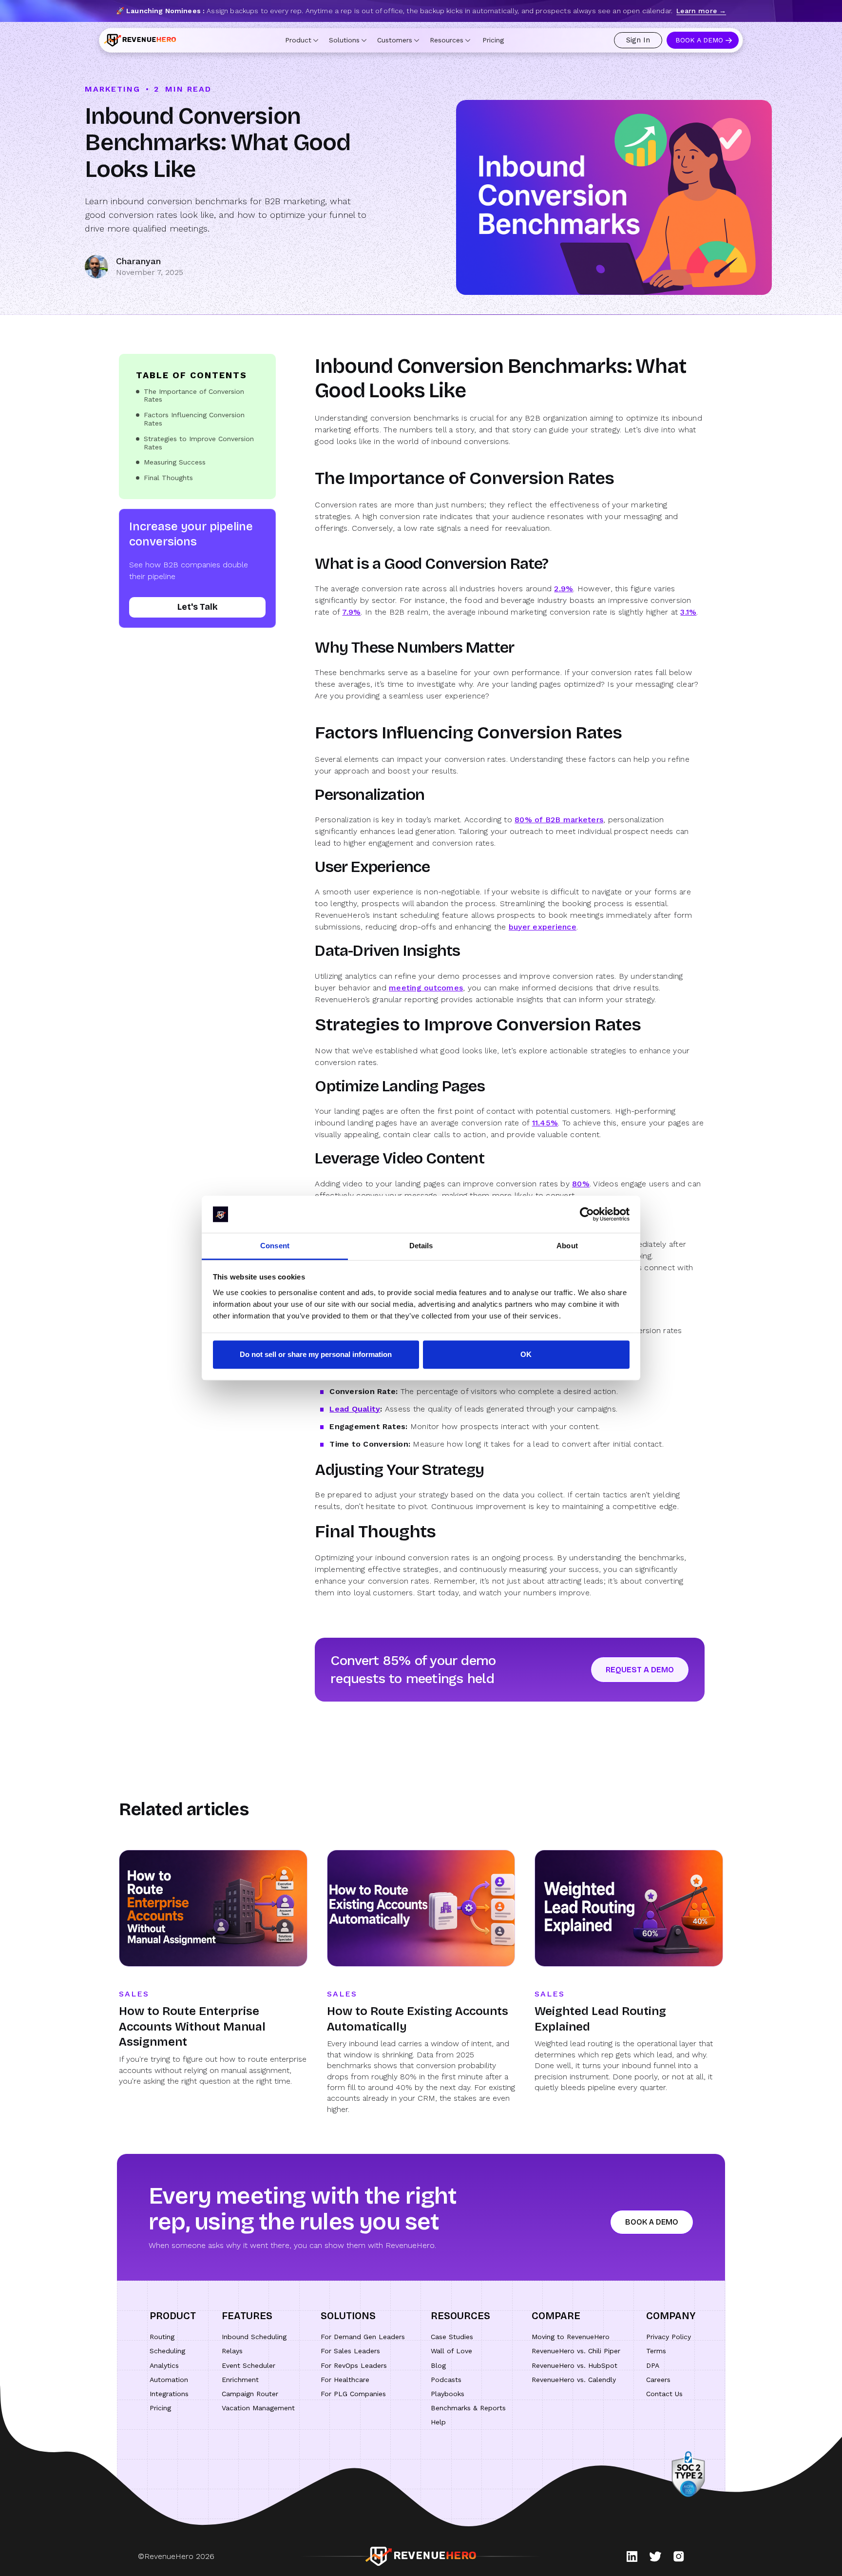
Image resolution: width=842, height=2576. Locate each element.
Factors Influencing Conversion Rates (194, 419)
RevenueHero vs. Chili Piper (576, 2351)
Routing (162, 2337)
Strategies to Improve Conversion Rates (199, 443)
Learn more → (701, 11)
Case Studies (452, 2337)
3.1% (688, 612)
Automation (169, 2380)
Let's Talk (198, 607)
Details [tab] (421, 1246)
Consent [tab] (275, 1246)
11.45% (545, 1123)
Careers (658, 2380)
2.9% (564, 589)
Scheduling (167, 2351)
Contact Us (664, 2394)
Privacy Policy (669, 2337)
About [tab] (567, 1246)
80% (581, 1184)
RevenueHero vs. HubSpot (574, 2365)
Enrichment (240, 2380)
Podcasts (446, 2380)
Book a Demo (699, 40)
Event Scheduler (249, 2365)
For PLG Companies (353, 2394)
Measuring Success (175, 462)
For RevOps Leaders (354, 2365)
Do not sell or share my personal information (316, 1355)
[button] (302, 40)
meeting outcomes (426, 988)
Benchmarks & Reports (468, 2408)
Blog (438, 2365)
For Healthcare (345, 2380)
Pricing (493, 40)
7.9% (351, 612)
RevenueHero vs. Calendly (574, 2380)
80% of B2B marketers (559, 820)
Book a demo (652, 2222)
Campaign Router (250, 2394)
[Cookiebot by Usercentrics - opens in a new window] (587, 1214)
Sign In (638, 40)
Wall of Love (451, 2351)
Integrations (169, 2394)
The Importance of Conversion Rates (194, 396)
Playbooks (448, 2394)
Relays (232, 2351)
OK (526, 1355)
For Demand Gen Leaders (363, 2337)
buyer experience (543, 927)
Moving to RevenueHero (571, 2337)
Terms (656, 2351)
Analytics (164, 2365)
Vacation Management (258, 2408)
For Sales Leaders (350, 2351)
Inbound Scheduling (254, 2337)
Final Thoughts (168, 478)
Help (438, 2422)
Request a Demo (640, 1670)
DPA (653, 2365)
